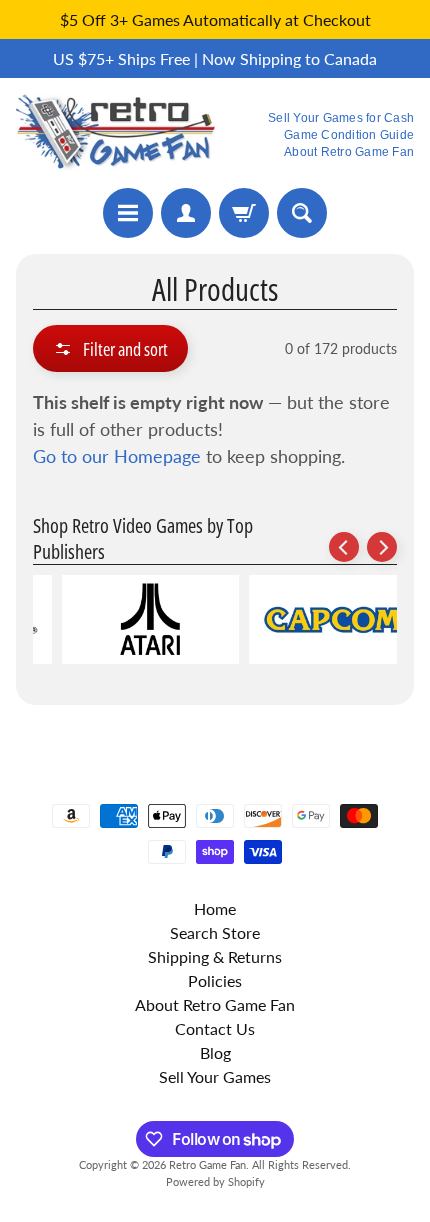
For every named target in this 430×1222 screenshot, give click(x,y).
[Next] (382, 547)
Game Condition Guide (349, 135)
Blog (215, 1052)
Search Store (215, 932)
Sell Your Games (215, 1076)
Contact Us (215, 1028)
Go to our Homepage (117, 456)
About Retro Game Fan (349, 152)
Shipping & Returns (215, 956)
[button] (110, 348)
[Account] (186, 213)
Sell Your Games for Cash (341, 118)
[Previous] (344, 547)
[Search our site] (302, 213)
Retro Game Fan (207, 1164)
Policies (215, 980)
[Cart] (244, 213)
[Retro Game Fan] (115, 133)
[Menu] (128, 213)
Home (215, 908)
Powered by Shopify (215, 1181)
